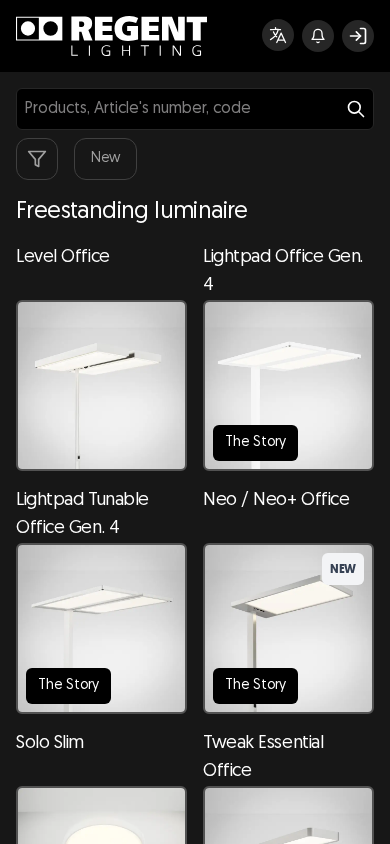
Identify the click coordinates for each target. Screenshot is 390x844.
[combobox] (195, 109)
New (105, 158)
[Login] (358, 36)
